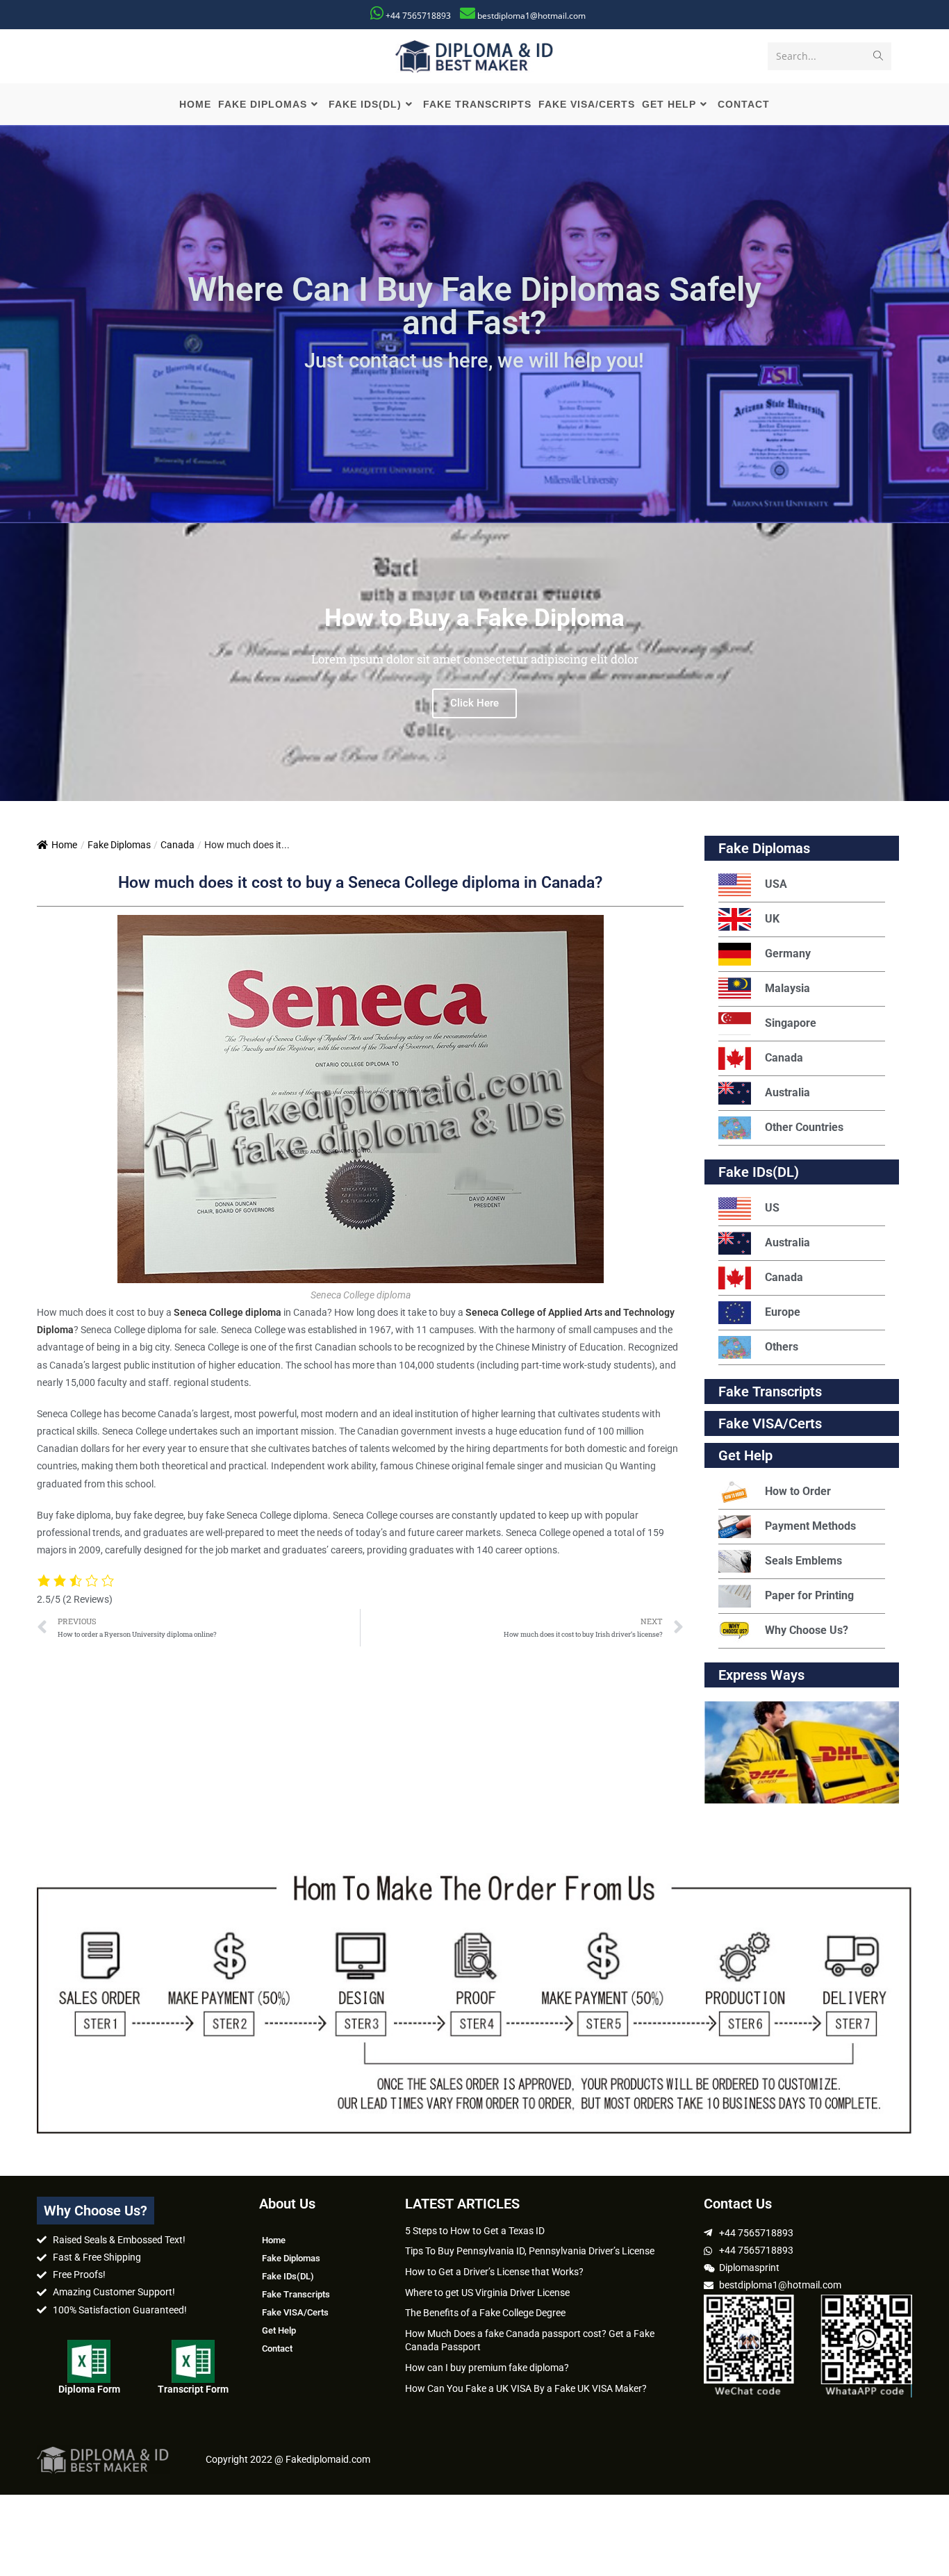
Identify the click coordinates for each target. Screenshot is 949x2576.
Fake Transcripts (770, 1392)
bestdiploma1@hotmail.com (531, 16)
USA (776, 884)
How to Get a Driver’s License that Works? (494, 2272)
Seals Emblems (803, 1561)
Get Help (279, 2330)
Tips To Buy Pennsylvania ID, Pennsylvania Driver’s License (530, 2251)
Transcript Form (193, 2389)
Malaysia (787, 988)
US (772, 1208)
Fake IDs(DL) (759, 1172)
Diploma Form (89, 2389)
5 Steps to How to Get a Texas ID (475, 2231)
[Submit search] (878, 56)
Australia (787, 1092)
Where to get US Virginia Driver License (487, 2293)
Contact (277, 2348)
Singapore (791, 1023)
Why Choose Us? (807, 1630)
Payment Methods (810, 1526)
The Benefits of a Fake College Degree (485, 2313)
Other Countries (804, 1127)
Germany (788, 953)
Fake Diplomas (119, 845)
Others (782, 1347)
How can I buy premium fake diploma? (487, 2368)
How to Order (798, 1491)
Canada (178, 845)
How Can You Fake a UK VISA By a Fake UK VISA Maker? (526, 2388)
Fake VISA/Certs (770, 1423)
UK (772, 919)
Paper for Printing (809, 1595)
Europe (783, 1312)
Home (64, 845)
